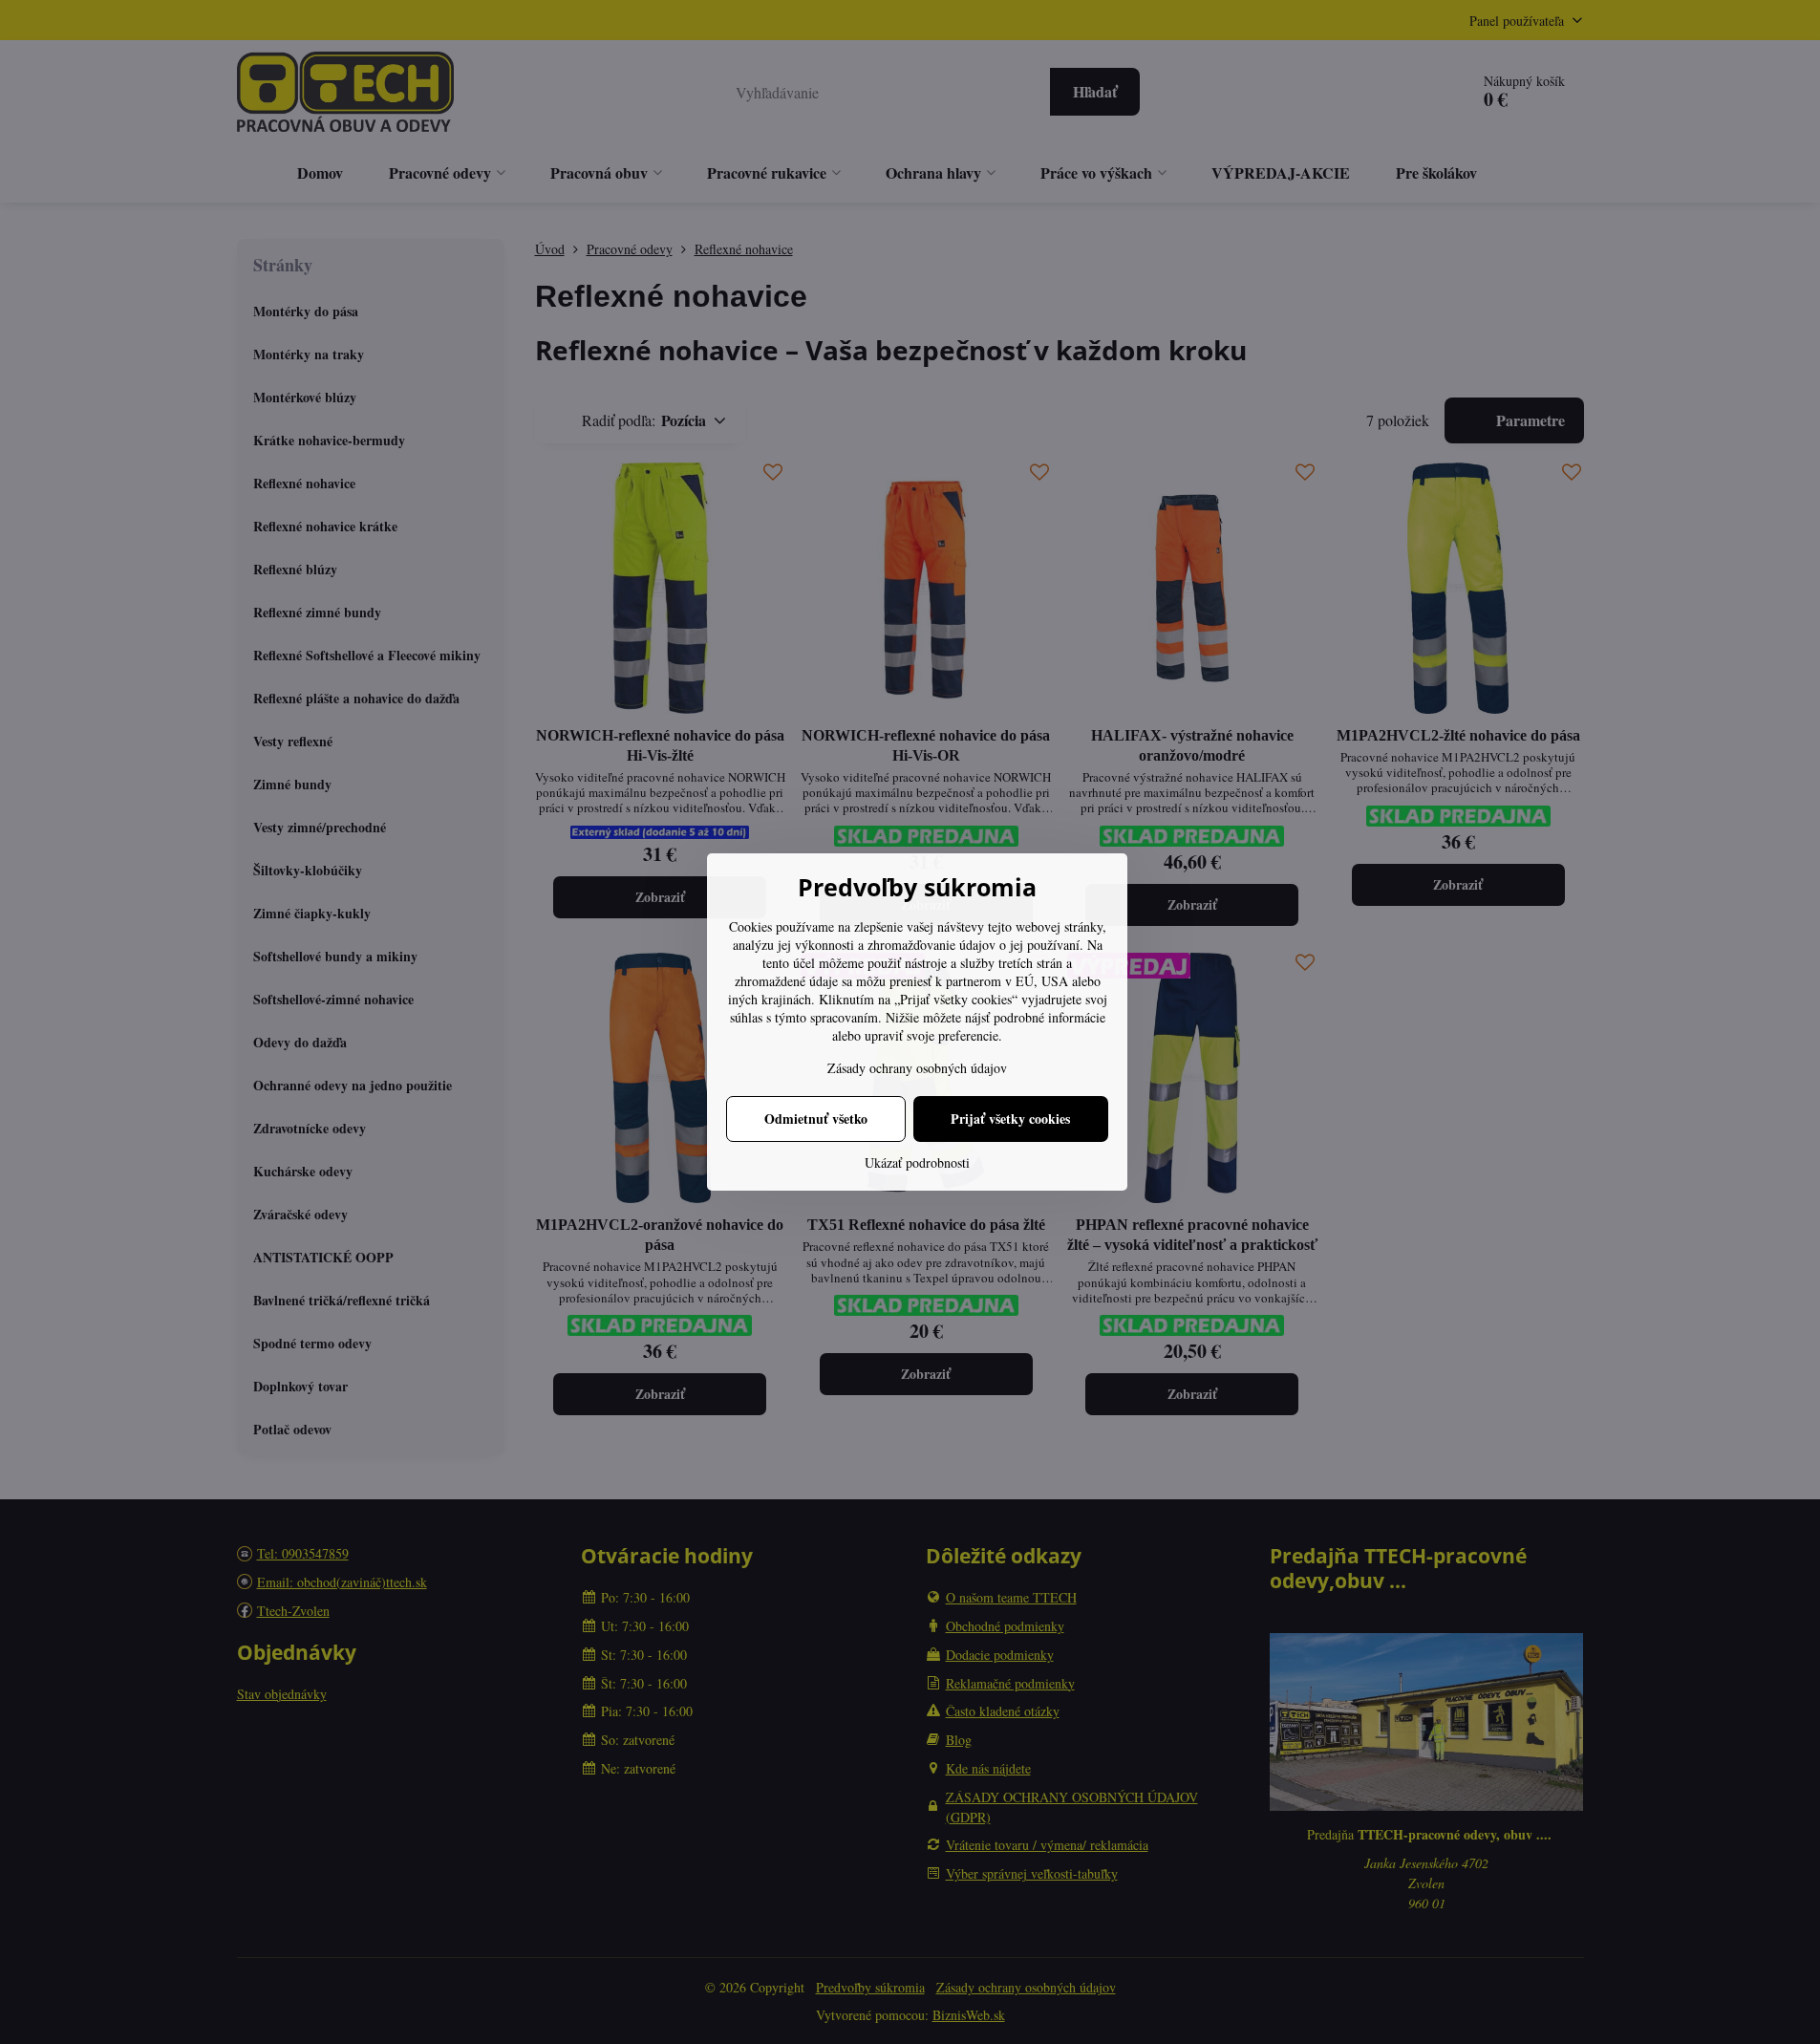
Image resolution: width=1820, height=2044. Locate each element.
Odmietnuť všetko (816, 1119)
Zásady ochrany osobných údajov (917, 1068)
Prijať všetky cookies (1010, 1119)
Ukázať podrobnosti (917, 1162)
